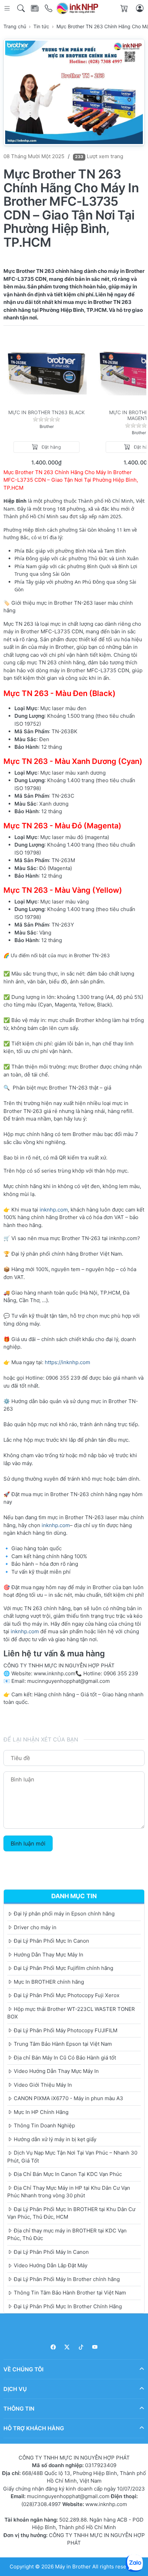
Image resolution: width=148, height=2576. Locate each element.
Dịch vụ (15, 2389)
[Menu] (8, 8)
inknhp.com (54, 1210)
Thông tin (19, 2409)
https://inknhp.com (67, 1362)
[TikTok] (81, 2347)
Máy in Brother (73, 2567)
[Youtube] (95, 2347)
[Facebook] (53, 2347)
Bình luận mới (28, 1843)
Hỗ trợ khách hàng (34, 2428)
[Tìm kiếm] (22, 8)
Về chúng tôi (23, 2369)
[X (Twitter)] (67, 2347)
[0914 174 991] (49, 8)
